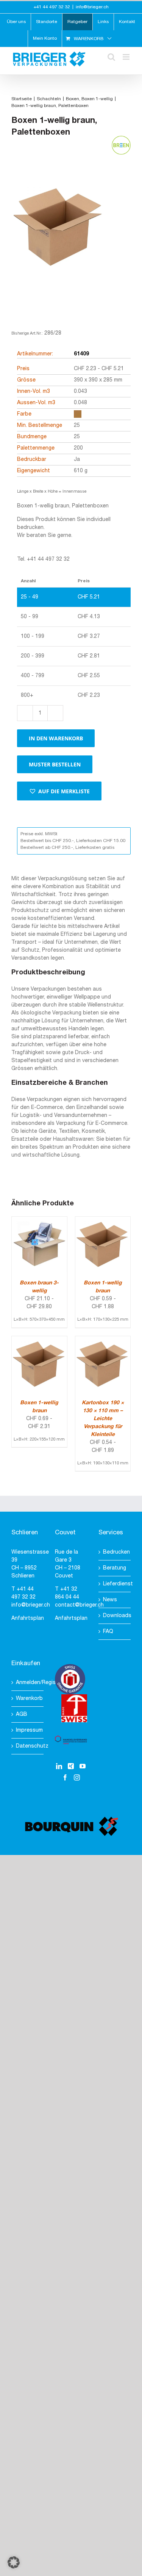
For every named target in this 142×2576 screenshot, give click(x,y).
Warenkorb (28, 1699)
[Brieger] (59, 240)
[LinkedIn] (59, 1766)
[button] (59, 791)
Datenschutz (28, 1746)
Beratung (115, 1568)
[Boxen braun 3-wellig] (39, 1221)
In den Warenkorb (56, 738)
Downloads (115, 1616)
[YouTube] (83, 1766)
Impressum (28, 1730)
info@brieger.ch (92, 7)
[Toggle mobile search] (111, 57)
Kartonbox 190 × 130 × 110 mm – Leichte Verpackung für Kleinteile (103, 1419)
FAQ (108, 1632)
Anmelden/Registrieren (28, 1683)
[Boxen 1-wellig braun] (103, 1221)
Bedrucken (115, 1552)
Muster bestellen (55, 764)
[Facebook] (65, 1777)
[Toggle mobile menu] (127, 57)
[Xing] (71, 1766)
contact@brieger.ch (79, 1605)
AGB (22, 1714)
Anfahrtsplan (28, 1618)
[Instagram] (77, 1777)
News (110, 1600)
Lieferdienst (115, 1584)
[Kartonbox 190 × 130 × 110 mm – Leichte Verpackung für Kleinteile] (103, 1340)
